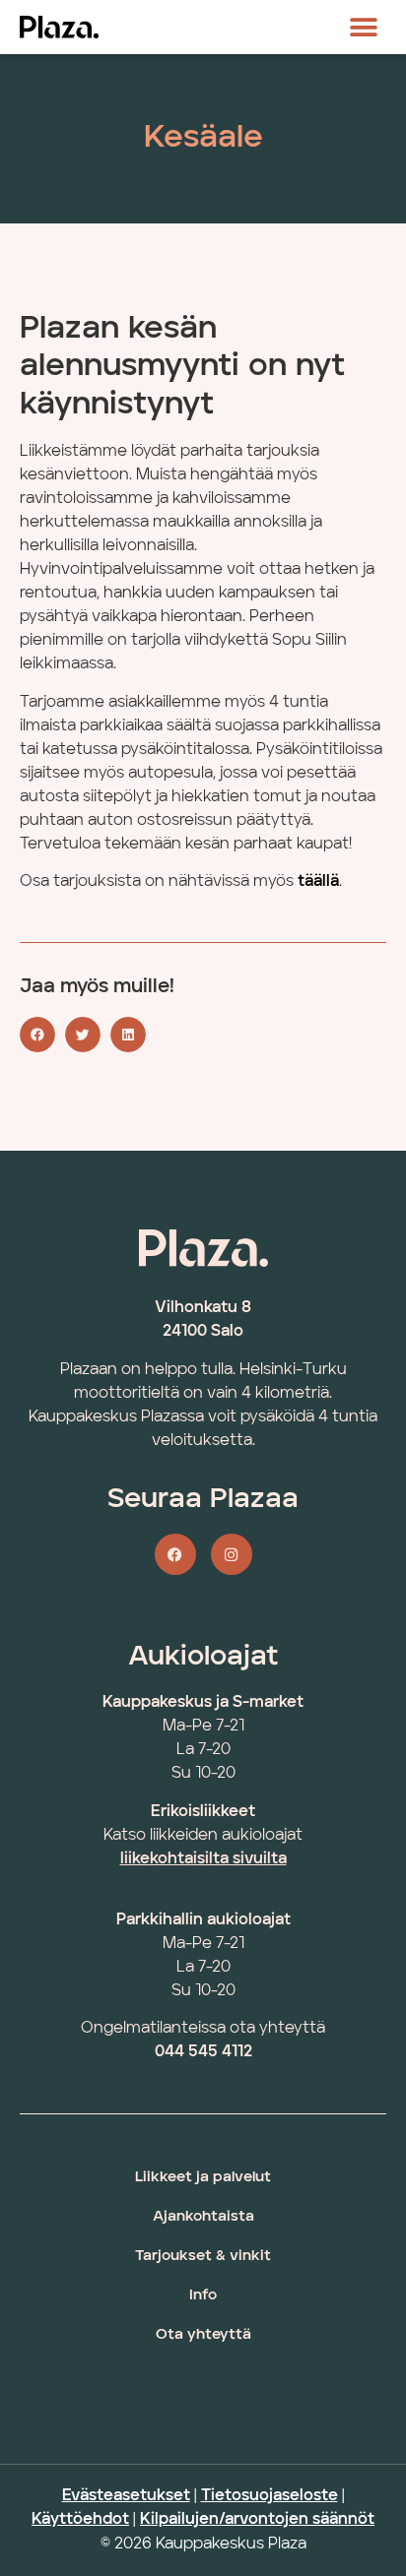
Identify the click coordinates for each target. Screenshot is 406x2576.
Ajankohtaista (203, 2217)
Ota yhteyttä (203, 2335)
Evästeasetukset (126, 2496)
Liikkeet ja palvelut (203, 2178)
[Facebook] (175, 1554)
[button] (364, 27)
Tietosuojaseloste (270, 2496)
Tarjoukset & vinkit (203, 2257)
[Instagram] (232, 1554)
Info (203, 2296)
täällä (318, 882)
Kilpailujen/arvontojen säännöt (257, 2520)
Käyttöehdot (80, 2520)
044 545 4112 (203, 2052)
